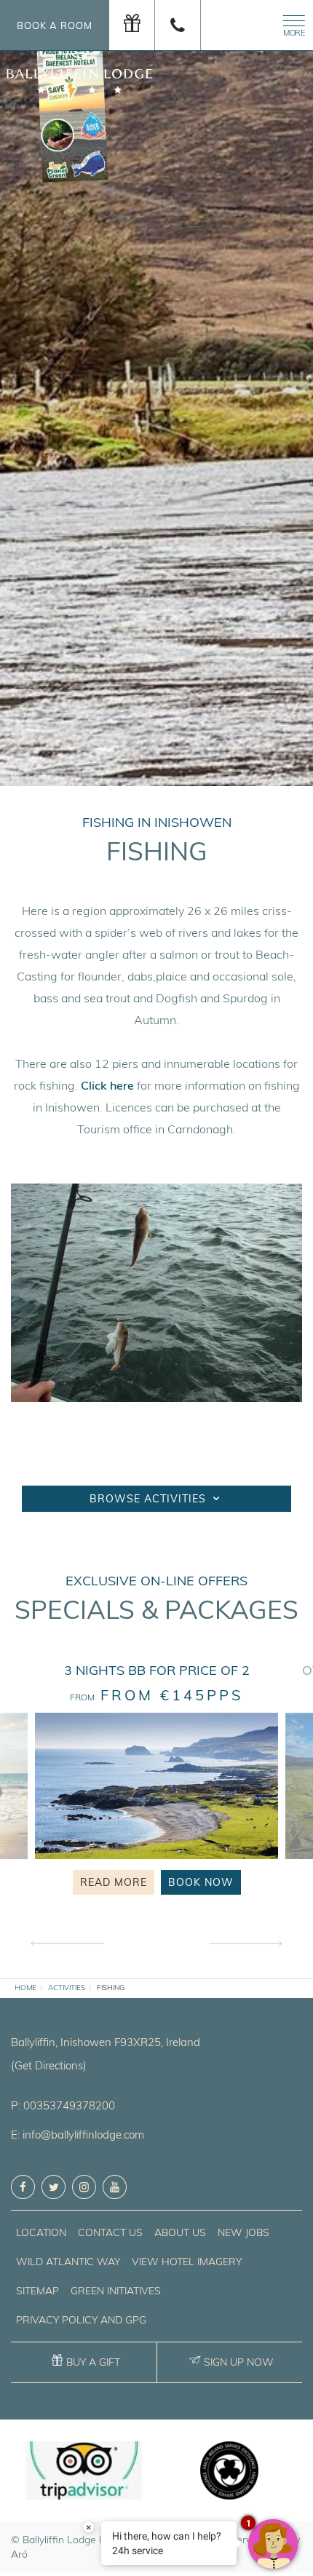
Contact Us (110, 2232)
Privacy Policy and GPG (81, 2320)
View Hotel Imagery (187, 2262)
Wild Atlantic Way (68, 2262)
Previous (68, 1944)
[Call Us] (178, 25)
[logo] (79, 60)
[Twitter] (54, 2187)
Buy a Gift (93, 2362)
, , (106, 2042)
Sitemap (37, 2291)
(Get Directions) (49, 2065)
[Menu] (291, 24)
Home (25, 1988)
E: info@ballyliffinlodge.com (78, 2135)
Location (41, 2232)
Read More (114, 1882)
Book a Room (55, 25)
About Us (180, 2232)
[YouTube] (115, 2187)
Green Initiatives (116, 2291)
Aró (19, 2554)
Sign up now (239, 2362)
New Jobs (243, 2232)
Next (245, 1944)
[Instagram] (84, 2187)
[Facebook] (23, 2187)
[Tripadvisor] (84, 2470)
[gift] (132, 25)
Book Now (201, 1882)
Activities (67, 1988)
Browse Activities (150, 1499)
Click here (107, 1085)
